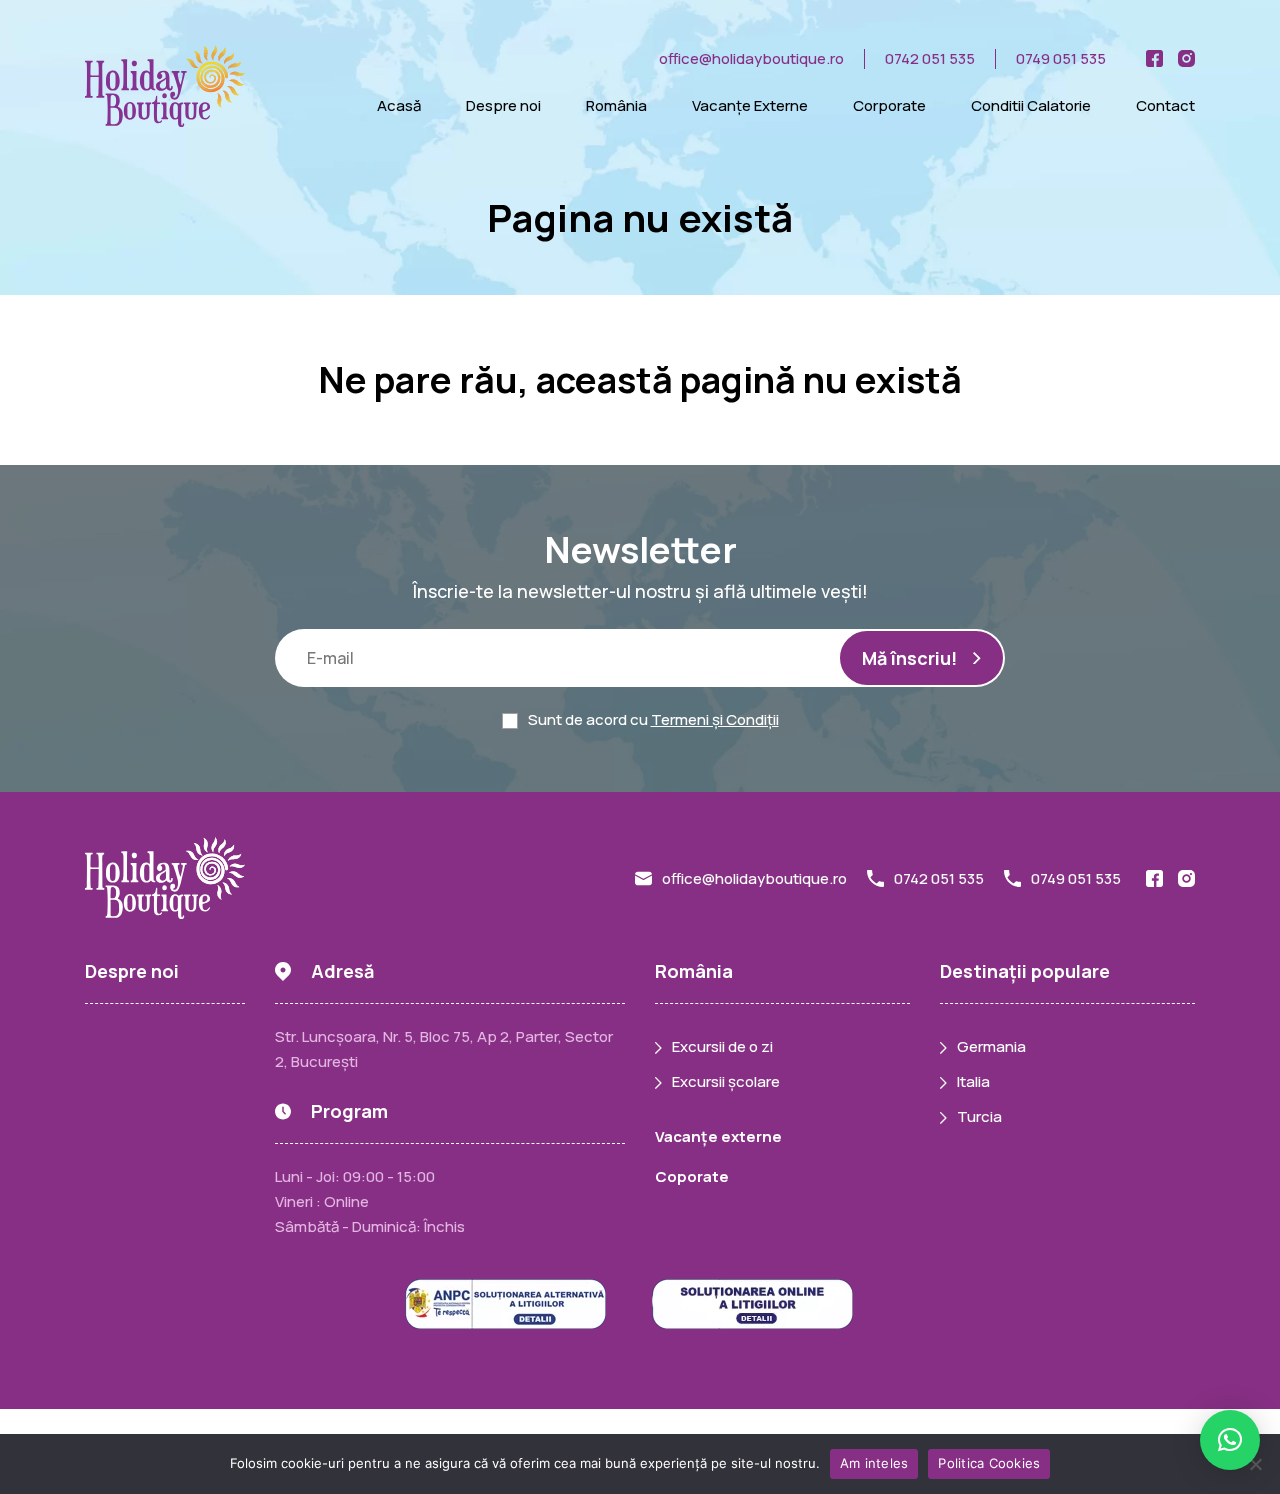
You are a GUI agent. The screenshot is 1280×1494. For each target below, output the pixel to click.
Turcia (979, 1116)
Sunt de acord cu (653, 719)
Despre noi (503, 105)
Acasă (399, 105)
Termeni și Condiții (715, 719)
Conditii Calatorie (1031, 105)
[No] (1255, 1464)
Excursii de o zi (722, 1046)
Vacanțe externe (718, 1136)
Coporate (692, 1176)
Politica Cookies (989, 1463)
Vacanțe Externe (750, 105)
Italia (973, 1081)
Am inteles (874, 1463)
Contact (1165, 105)
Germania (991, 1046)
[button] (1230, 1440)
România (616, 105)
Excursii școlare (726, 1081)
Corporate (889, 105)
